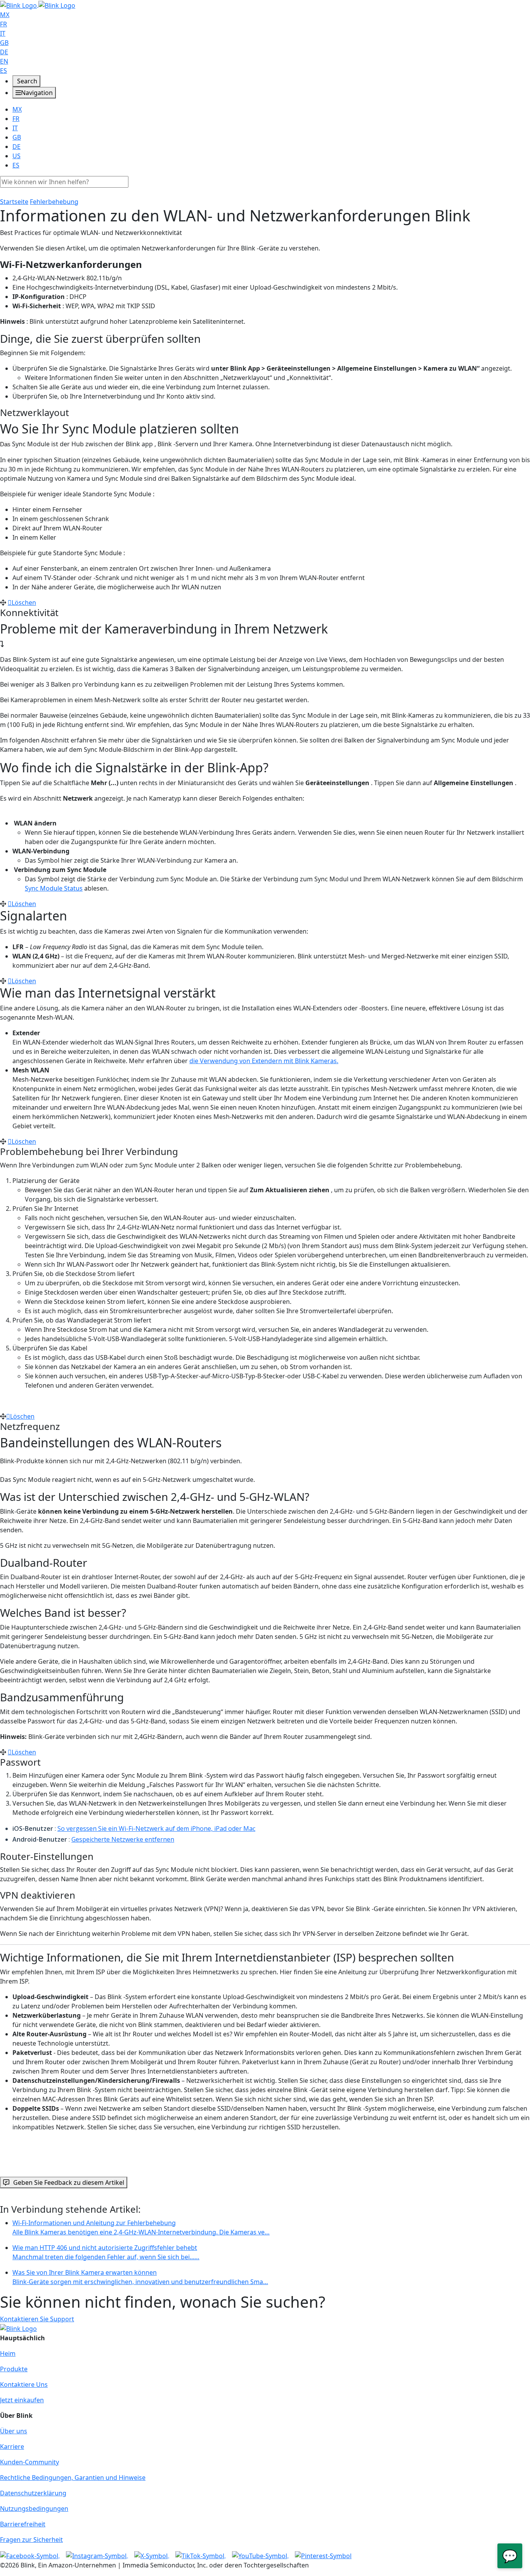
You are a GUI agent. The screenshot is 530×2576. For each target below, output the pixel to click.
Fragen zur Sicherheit (31, 2540)
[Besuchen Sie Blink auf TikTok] (201, 2555)
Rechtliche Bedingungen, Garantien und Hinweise (73, 2478)
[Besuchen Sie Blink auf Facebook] (30, 2555)
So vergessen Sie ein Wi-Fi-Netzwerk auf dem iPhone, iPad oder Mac (156, 1828)
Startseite (14, 202)
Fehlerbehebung (54, 202)
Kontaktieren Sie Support (37, 2319)
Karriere (12, 2447)
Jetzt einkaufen (22, 2400)
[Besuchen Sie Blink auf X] (152, 2555)
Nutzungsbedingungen (34, 2509)
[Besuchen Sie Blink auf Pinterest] (323, 2555)
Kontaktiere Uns (24, 2384)
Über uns (14, 2431)
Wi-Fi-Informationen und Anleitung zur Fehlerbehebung (141, 2227)
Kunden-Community (29, 2462)
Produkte (14, 2369)
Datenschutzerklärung (33, 2493)
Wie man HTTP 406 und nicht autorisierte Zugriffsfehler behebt (106, 2252)
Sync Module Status (54, 888)
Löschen (24, 603)
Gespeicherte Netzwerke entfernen (123, 1839)
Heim (8, 2353)
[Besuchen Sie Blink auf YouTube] (260, 2555)
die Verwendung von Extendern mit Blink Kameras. (264, 1061)
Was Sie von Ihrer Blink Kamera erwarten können (140, 2277)
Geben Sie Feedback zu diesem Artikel (69, 2182)
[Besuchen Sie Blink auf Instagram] (97, 2555)
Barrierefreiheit (23, 2524)
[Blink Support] (38, 5)
